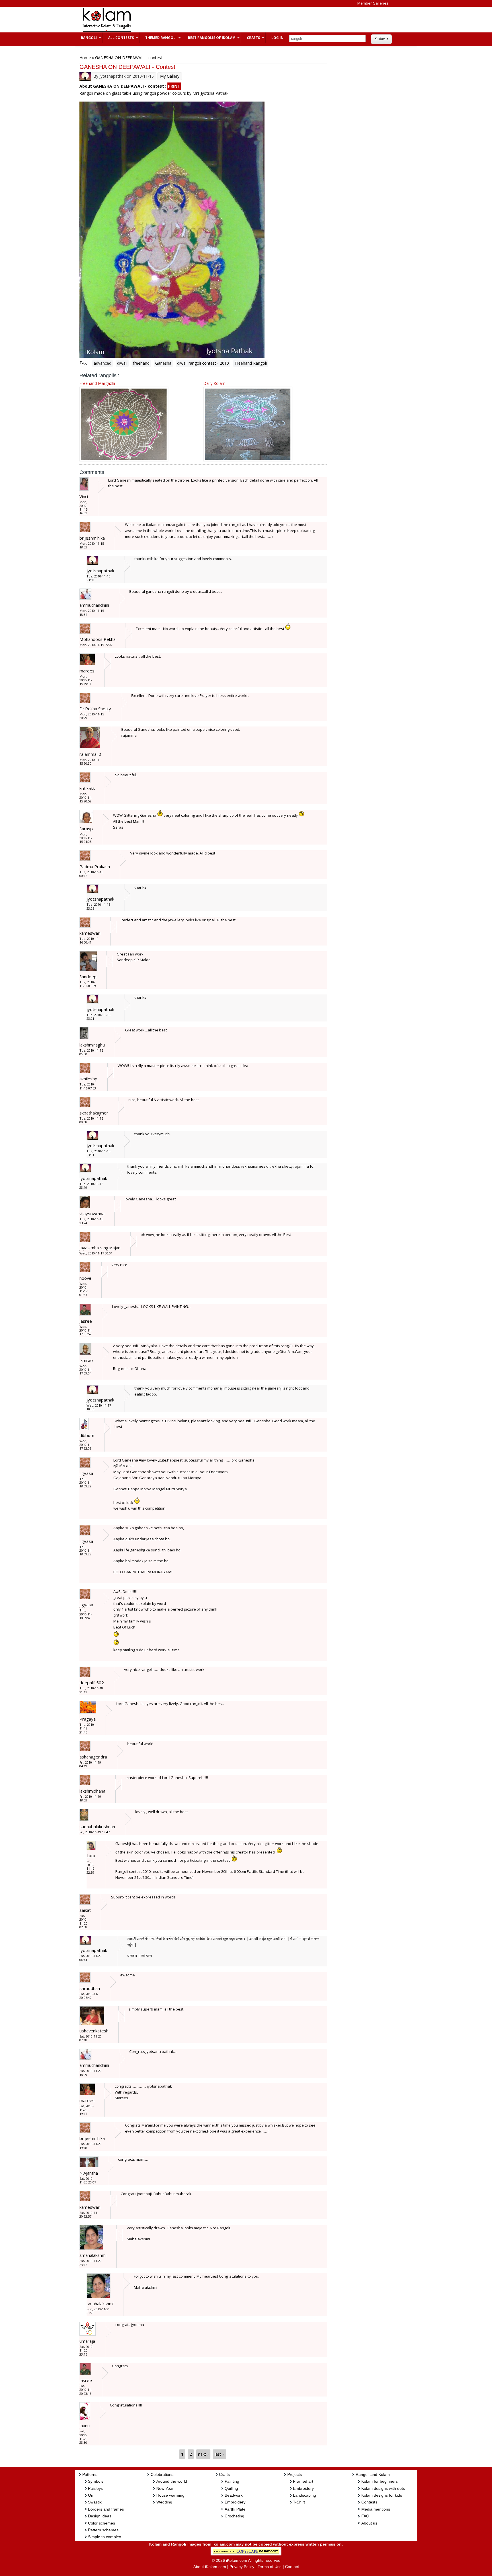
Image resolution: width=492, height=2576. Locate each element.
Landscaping (305, 2495)
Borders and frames (106, 2509)
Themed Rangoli (158, 38)
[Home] (106, 31)
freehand (141, 363)
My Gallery (170, 76)
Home (85, 58)
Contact (292, 2567)
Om (91, 2495)
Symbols (96, 2481)
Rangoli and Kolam (373, 2474)
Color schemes (102, 2523)
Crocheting (234, 2516)
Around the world (172, 2481)
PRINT (174, 86)
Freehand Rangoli (251, 363)
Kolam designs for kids (382, 2495)
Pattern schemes (103, 2530)
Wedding (164, 2502)
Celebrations (162, 2474)
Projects (295, 2474)
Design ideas (100, 2516)
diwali (122, 363)
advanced (102, 363)
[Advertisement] (241, 20)
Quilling (231, 2488)
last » (220, 2454)
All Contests (118, 38)
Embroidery (235, 2502)
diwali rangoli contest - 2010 (203, 363)
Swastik (95, 2502)
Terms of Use (270, 2567)
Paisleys (95, 2488)
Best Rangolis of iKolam (209, 38)
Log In (277, 38)
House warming (170, 2495)
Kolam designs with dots (383, 2488)
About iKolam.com (210, 2567)
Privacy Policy (242, 2567)
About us (369, 2523)
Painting (232, 2481)
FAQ (365, 2516)
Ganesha (163, 363)
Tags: (84, 363)
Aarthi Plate (235, 2509)
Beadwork (234, 2495)
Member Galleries (373, 3)
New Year (165, 2488)
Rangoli (86, 38)
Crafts (251, 38)
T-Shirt (299, 2502)
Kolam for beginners (380, 2481)
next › (203, 2454)
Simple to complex (104, 2537)
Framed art (303, 2481)
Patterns (90, 2474)
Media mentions (376, 2509)
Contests (369, 2502)
